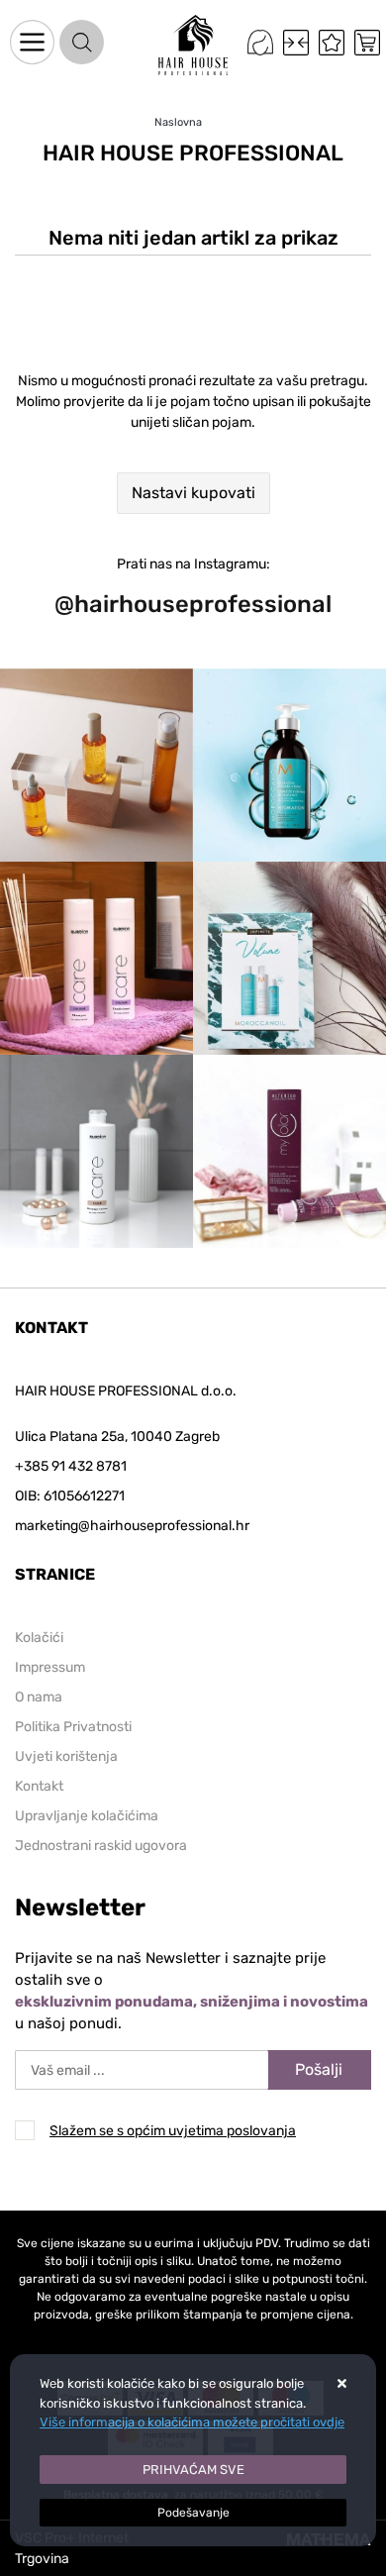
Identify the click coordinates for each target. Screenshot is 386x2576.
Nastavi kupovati (193, 493)
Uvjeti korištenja (66, 1756)
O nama (39, 1697)
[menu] (32, 42)
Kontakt (39, 1786)
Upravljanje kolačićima (87, 1816)
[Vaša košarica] (367, 43)
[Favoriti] (332, 43)
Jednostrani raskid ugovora (101, 1846)
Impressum (50, 1667)
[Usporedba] (296, 43)
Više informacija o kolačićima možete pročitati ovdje (192, 2422)
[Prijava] (260, 43)
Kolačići (39, 1638)
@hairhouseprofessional (193, 604)
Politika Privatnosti (73, 1727)
